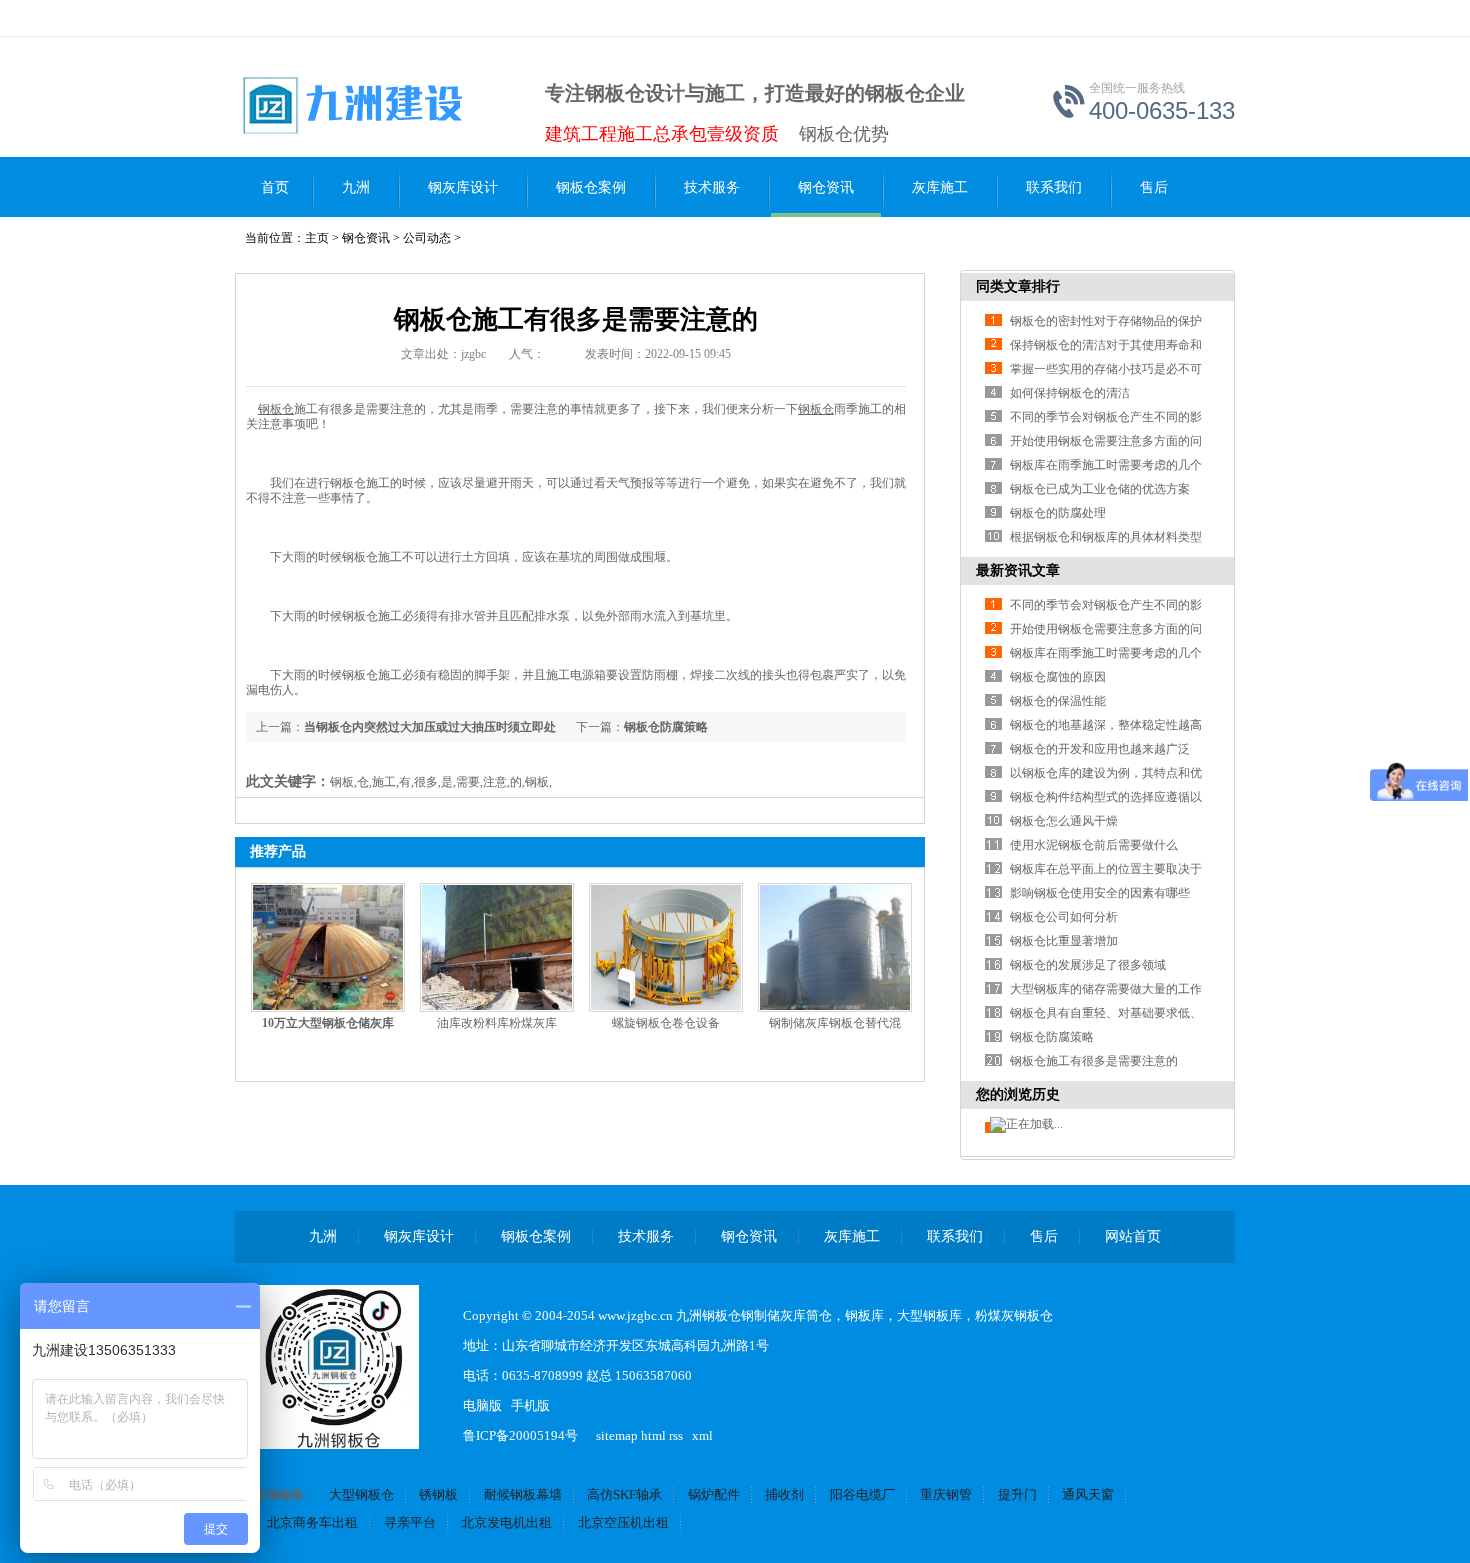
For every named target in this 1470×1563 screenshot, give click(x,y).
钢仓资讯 (826, 187)
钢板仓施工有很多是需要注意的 (1094, 1061)
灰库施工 (940, 187)
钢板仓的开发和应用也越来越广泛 (1100, 749)
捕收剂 (784, 1494)
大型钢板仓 (361, 1494)
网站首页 (1133, 1236)
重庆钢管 (946, 1494)
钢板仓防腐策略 (666, 727)
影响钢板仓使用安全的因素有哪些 (1100, 893)
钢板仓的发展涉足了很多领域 (1088, 965)
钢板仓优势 (844, 134)
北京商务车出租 (312, 1522)
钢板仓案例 (591, 187)
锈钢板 (438, 1494)
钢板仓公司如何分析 (1064, 917)
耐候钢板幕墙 (523, 1494)
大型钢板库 (929, 1315)
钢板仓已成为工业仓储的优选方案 (1100, 489)
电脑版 (482, 1405)
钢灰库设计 (463, 187)
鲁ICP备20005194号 (520, 1435)
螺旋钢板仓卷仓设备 (666, 1023)
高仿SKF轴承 (624, 1494)
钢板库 (864, 1315)
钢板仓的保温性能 (1058, 701)
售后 (1154, 187)
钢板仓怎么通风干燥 (1064, 821)
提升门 (1017, 1494)
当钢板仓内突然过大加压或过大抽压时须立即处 (430, 727)
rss (676, 1435)
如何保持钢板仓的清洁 (1070, 393)
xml (702, 1435)
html (653, 1435)
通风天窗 (1088, 1494)
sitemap (617, 1435)
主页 (317, 238)
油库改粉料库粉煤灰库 (497, 1023)
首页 (275, 187)
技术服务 (712, 187)
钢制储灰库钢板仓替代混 (835, 1023)
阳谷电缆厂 (862, 1494)
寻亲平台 (410, 1522)
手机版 (530, 1405)
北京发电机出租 (506, 1522)
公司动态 (427, 238)
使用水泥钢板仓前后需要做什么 (1094, 845)
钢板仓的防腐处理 (1058, 513)
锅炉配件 (714, 1494)
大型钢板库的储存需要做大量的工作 (1106, 989)
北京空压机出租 (623, 1522)
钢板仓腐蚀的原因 (1058, 677)
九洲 (356, 187)
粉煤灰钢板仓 (1014, 1315)
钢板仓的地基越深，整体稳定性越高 (1106, 725)
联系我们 (1054, 187)
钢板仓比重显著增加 (1064, 941)
